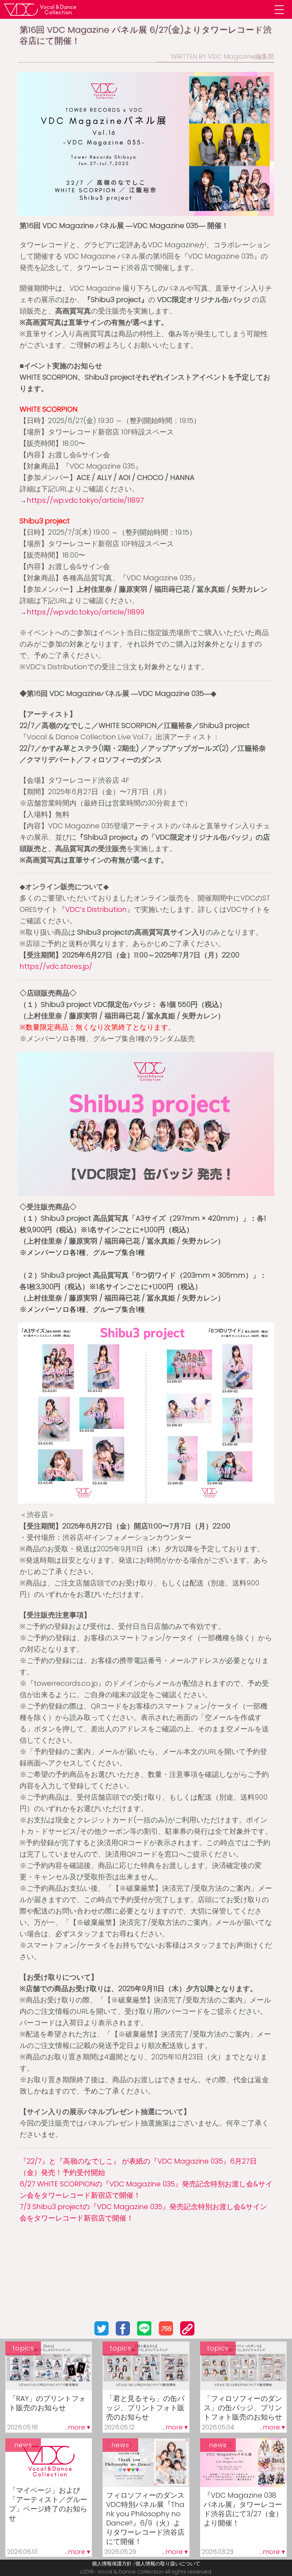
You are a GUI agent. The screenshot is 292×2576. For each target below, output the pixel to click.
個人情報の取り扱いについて (168, 2564)
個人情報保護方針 (112, 2564)
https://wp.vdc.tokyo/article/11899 (85, 612)
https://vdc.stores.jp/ (56, 966)
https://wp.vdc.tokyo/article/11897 (85, 500)
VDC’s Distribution (96, 909)
